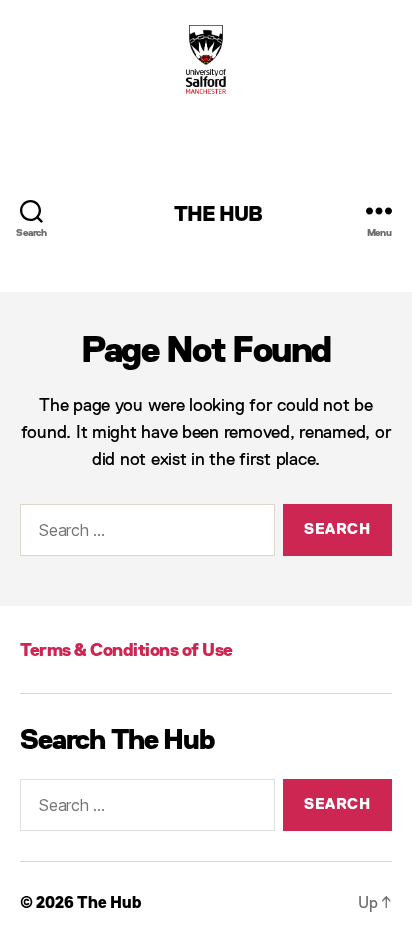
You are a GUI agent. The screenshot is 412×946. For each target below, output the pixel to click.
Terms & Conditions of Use (126, 651)
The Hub (218, 215)
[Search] (31, 210)
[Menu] (379, 210)
